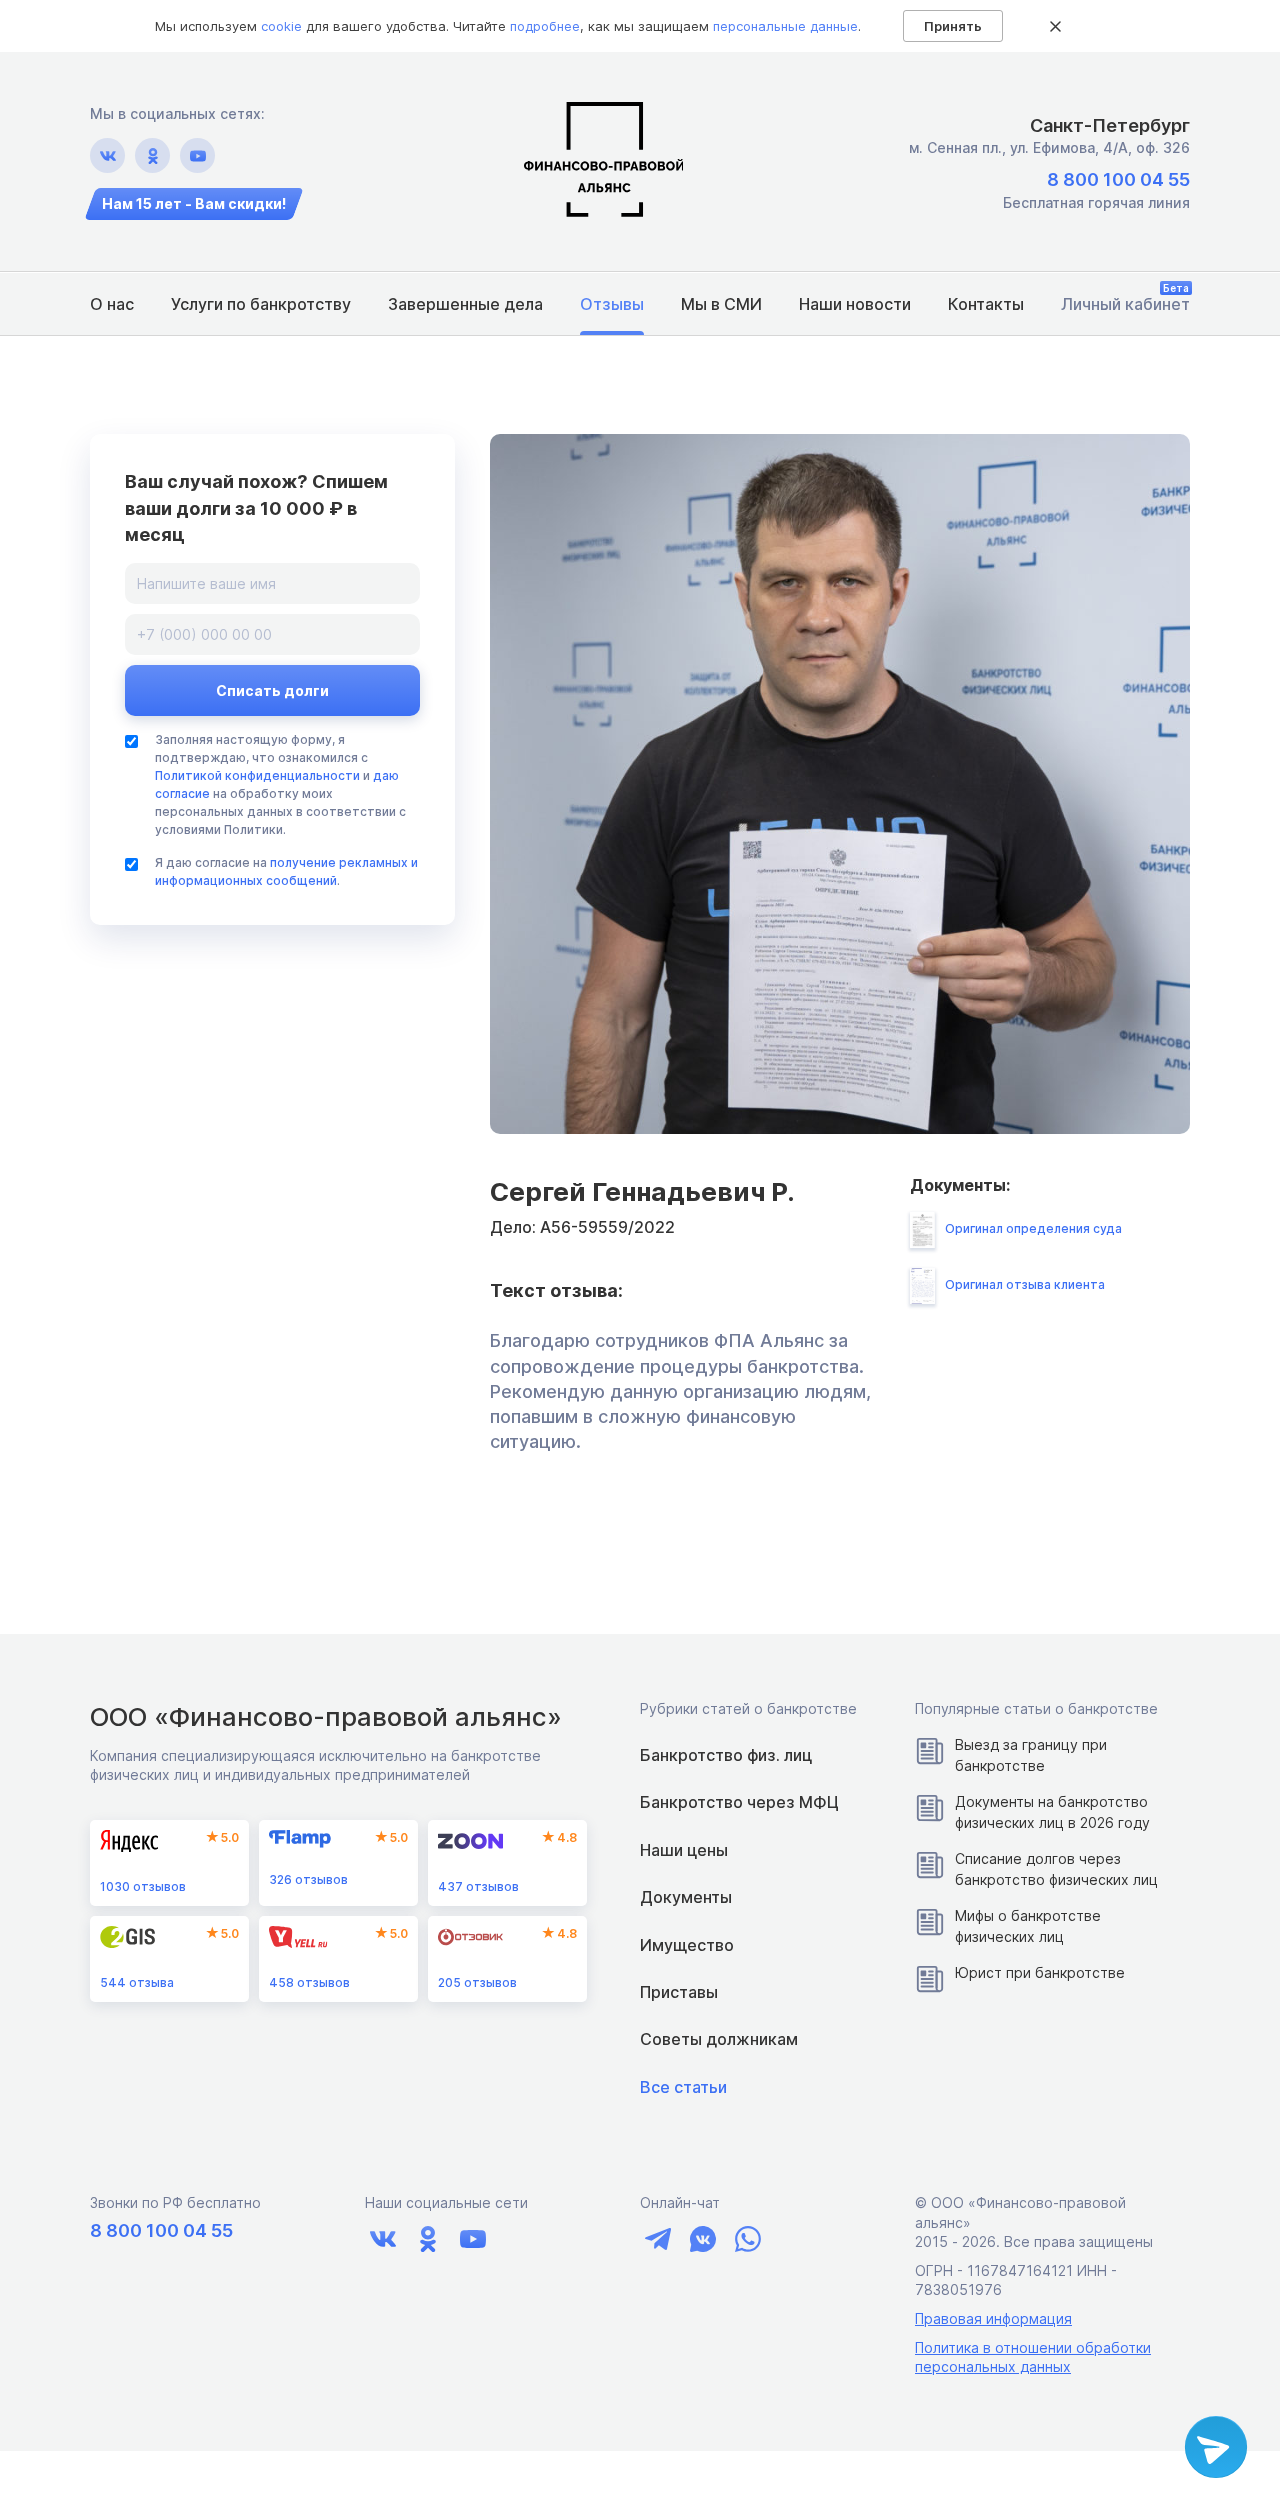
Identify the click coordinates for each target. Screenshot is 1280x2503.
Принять (953, 26)
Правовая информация (993, 2318)
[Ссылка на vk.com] (107, 155)
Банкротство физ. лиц (726, 1755)
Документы (686, 1897)
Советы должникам (719, 2039)
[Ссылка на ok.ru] (152, 155)
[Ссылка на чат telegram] (657, 2239)
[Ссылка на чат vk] (702, 2239)
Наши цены (684, 1850)
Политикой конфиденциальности (257, 775)
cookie (281, 26)
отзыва (137, 1982)
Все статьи (683, 2087)
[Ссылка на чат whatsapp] (747, 2239)
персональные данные (785, 26)
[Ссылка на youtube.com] (197, 155)
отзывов (143, 1886)
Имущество (687, 1945)
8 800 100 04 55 (1118, 179)
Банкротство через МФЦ (739, 1802)
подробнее (545, 26)
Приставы (679, 1992)
